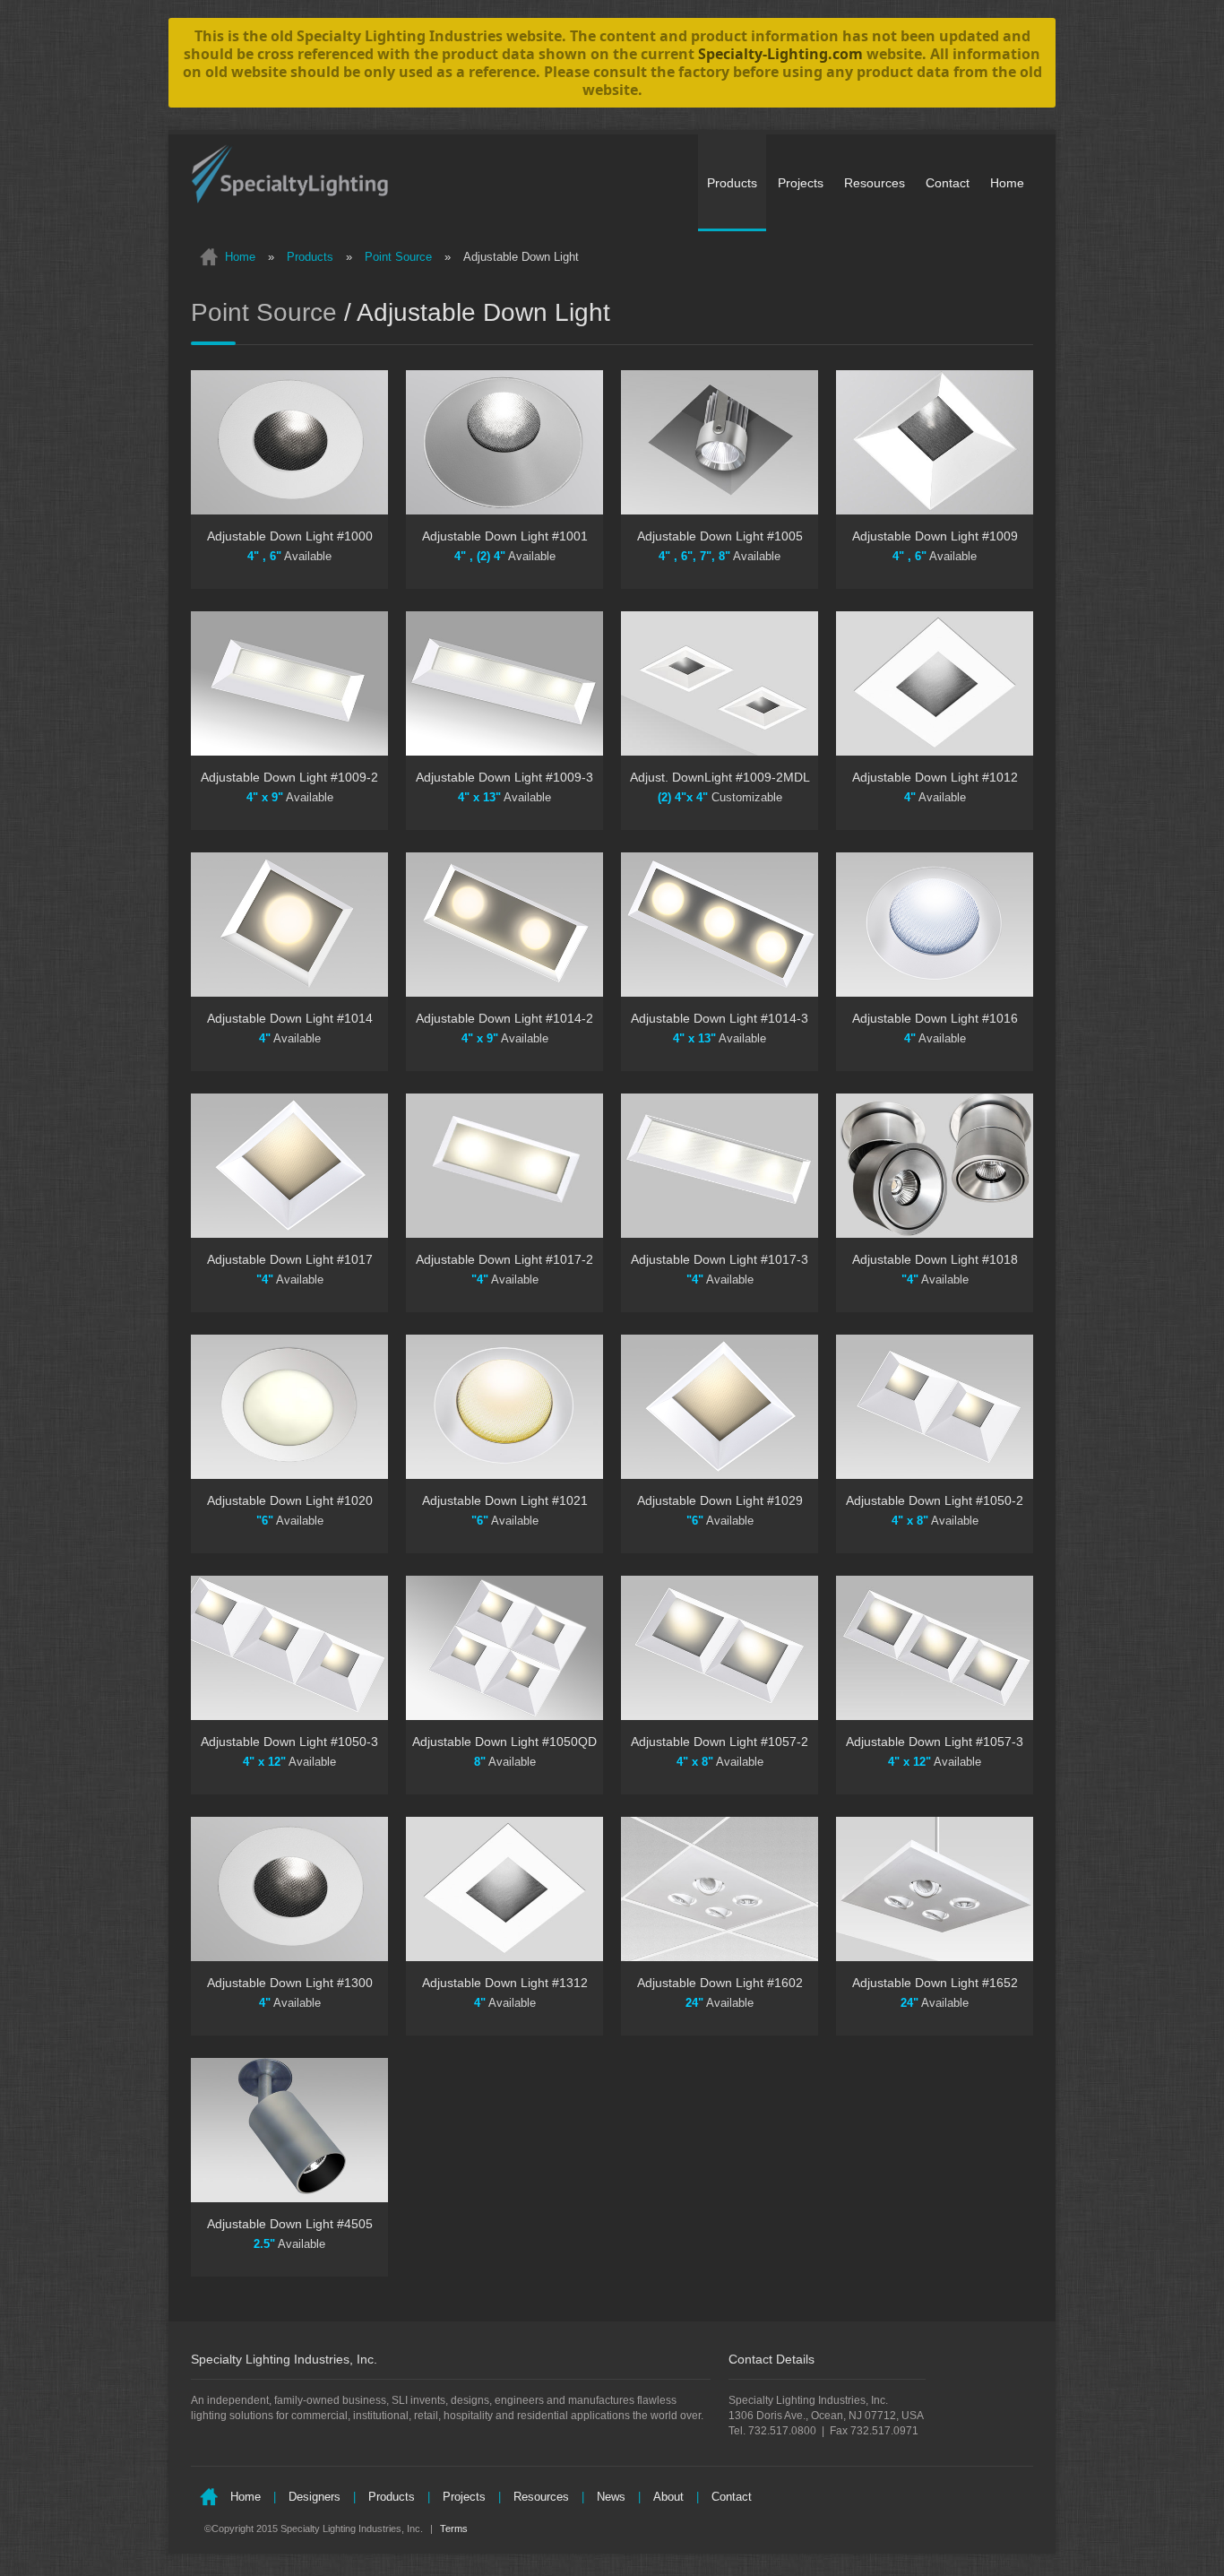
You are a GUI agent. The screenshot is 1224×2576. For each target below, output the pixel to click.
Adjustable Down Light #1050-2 (935, 1500)
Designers (315, 2497)
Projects (801, 183)
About (668, 2497)
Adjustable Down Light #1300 (290, 1983)
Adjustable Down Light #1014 (290, 1018)
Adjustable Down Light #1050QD (504, 1742)
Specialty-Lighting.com (780, 54)
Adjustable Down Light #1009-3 (504, 777)
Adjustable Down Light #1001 (505, 536)
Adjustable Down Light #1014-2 (504, 1018)
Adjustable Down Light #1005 (720, 536)
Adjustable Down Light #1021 (505, 1500)
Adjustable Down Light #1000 (290, 536)
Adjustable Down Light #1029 (720, 1500)
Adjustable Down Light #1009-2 (289, 777)
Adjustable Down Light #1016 (935, 1018)
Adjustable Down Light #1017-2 (504, 1259)
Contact (948, 183)
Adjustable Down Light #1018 (935, 1259)
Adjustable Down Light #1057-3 (935, 1742)
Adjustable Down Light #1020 (290, 1500)
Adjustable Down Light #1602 (720, 1983)
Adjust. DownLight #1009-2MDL (720, 777)
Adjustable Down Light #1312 (505, 1983)
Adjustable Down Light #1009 (935, 536)
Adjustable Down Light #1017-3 (720, 1259)
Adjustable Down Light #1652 (935, 1983)
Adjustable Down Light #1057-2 (720, 1742)
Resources (875, 183)
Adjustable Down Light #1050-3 (289, 1742)
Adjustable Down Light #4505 (290, 2224)
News (611, 2497)
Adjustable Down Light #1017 (290, 1259)
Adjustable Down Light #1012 (935, 777)
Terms (453, 2528)
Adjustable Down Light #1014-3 (720, 1018)
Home (1007, 183)
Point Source (398, 257)
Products (732, 183)
